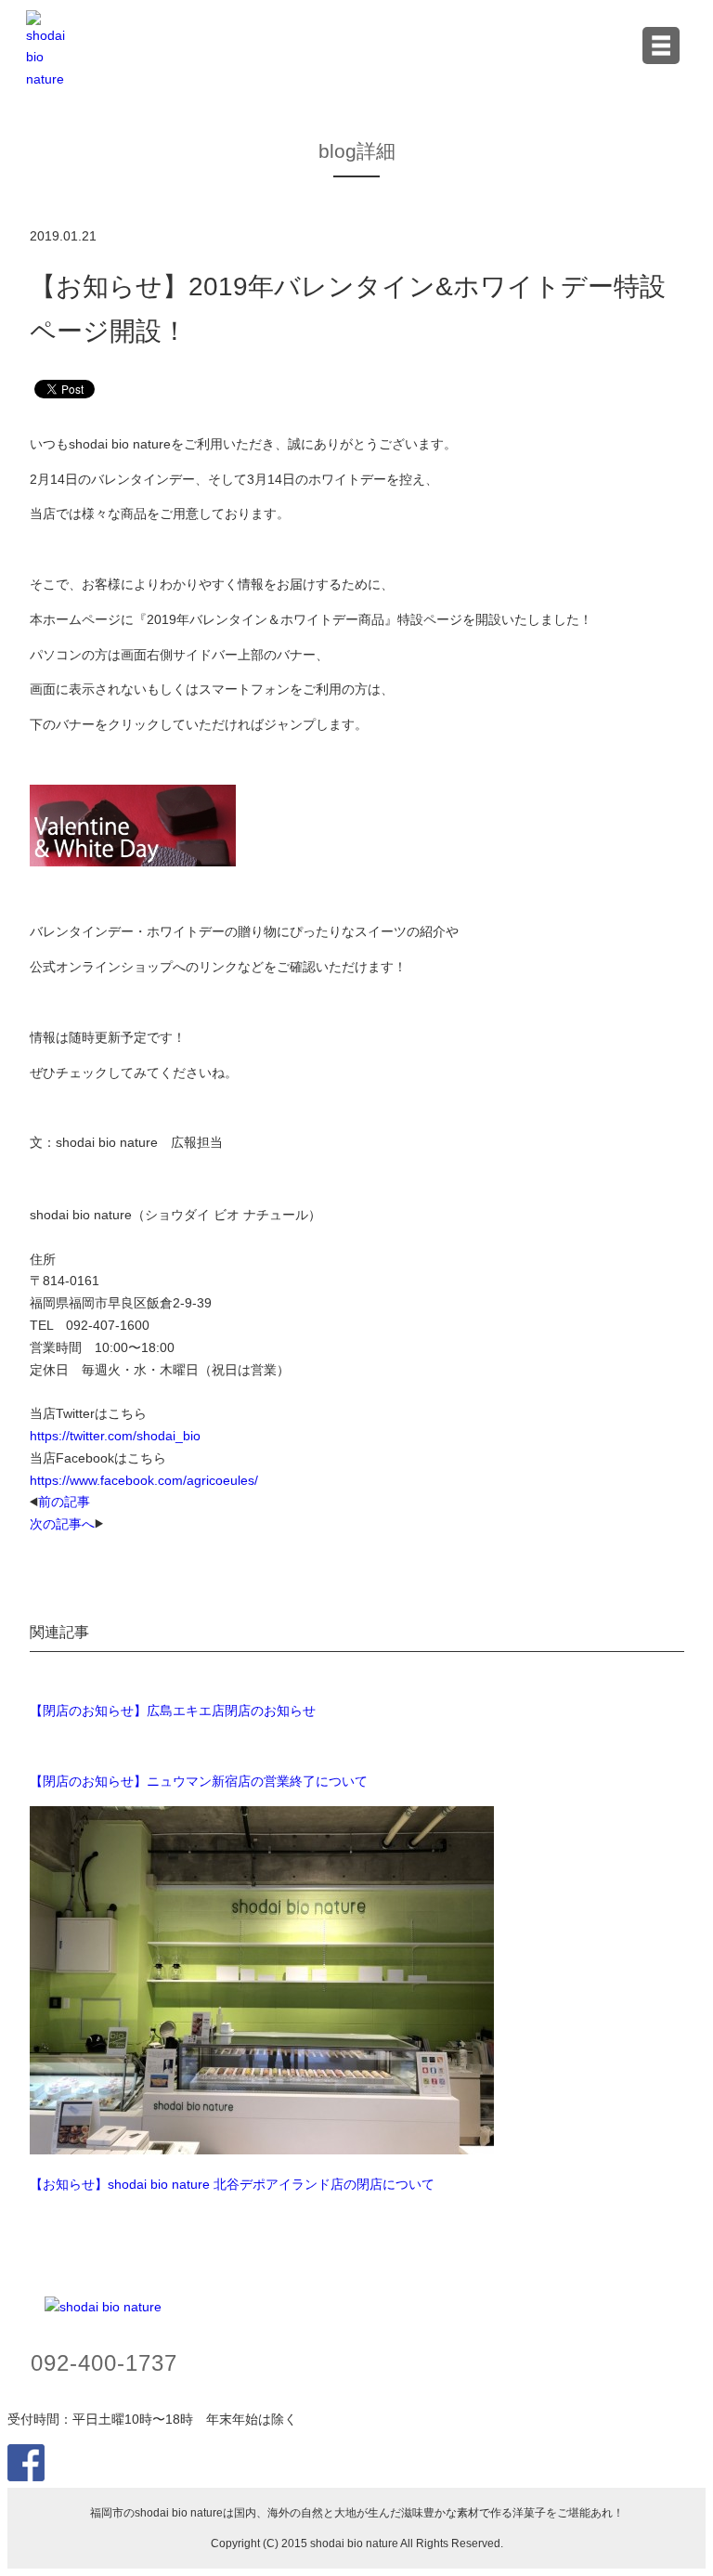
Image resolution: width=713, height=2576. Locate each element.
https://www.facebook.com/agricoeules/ (144, 1480)
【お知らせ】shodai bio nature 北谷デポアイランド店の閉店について (232, 2184)
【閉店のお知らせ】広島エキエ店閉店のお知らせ (173, 1711)
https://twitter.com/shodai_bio (115, 1436)
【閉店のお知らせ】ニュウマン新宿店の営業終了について (199, 1781)
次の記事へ (62, 1524)
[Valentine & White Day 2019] (133, 862)
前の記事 (64, 1502)
